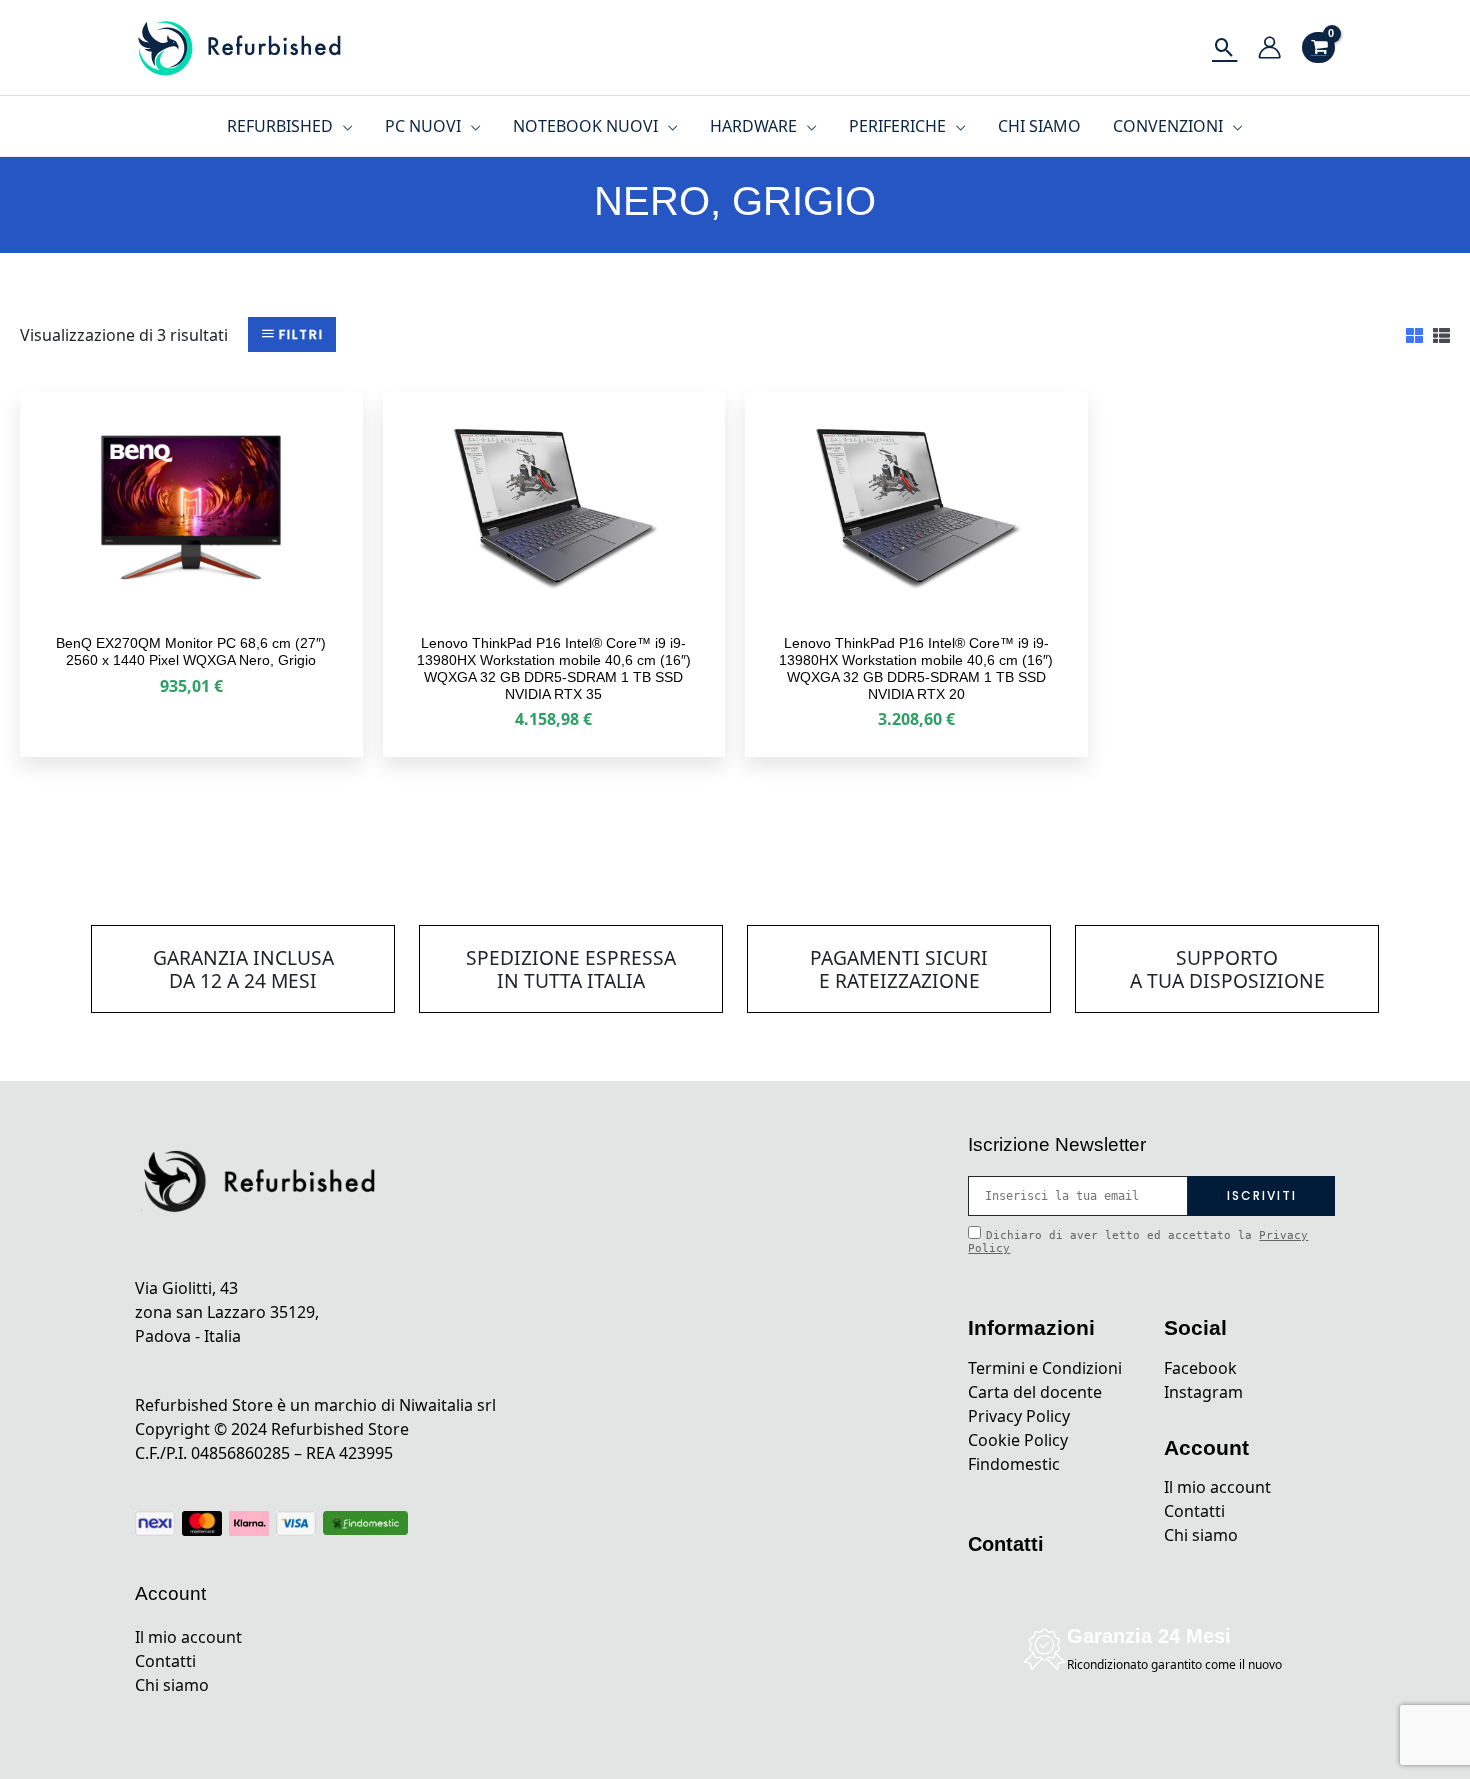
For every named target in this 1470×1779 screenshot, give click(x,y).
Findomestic (1014, 1464)
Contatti (165, 1661)
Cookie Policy (1018, 1440)
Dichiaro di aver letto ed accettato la (1138, 1242)
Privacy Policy (1019, 1416)
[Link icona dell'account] (1269, 47)
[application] (343, 126)
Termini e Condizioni (1045, 1368)
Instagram (1203, 1392)
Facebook (1200, 1368)
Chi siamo (172, 1685)
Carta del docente (1035, 1392)
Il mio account (188, 1637)
